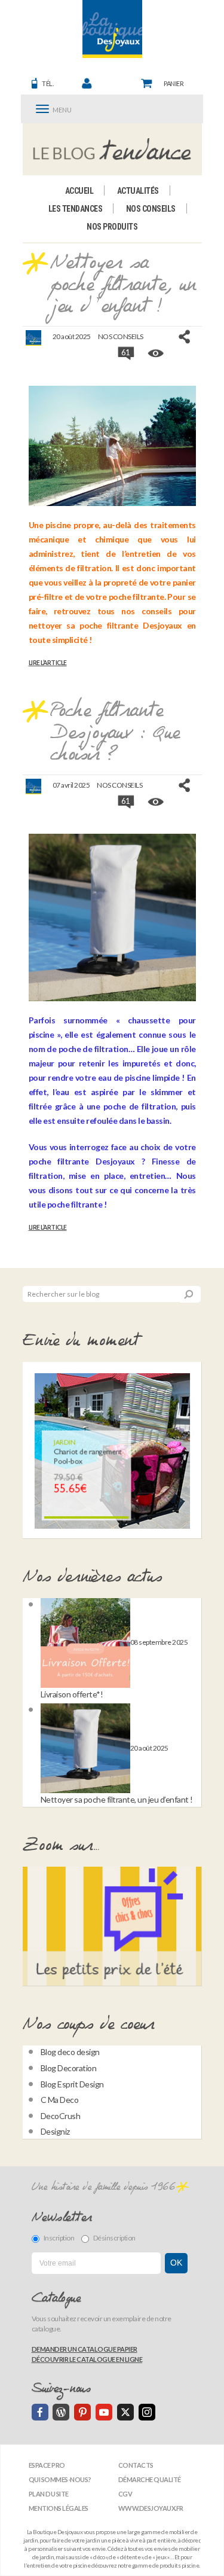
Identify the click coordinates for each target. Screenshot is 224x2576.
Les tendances (76, 209)
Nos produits (112, 227)
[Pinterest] (82, 2412)
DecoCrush (61, 2116)
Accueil (79, 191)
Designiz (55, 2131)
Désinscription (114, 2238)
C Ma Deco (60, 2100)
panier (174, 83)
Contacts (136, 2465)
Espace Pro (47, 2465)
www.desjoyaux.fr (151, 2508)
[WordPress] (61, 2412)
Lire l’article (48, 663)
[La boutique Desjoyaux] (112, 149)
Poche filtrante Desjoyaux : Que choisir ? (114, 733)
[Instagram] (147, 2412)
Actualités (138, 191)
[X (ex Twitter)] (125, 2412)
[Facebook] (40, 2412)
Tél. (47, 83)
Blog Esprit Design (72, 2084)
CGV (125, 2494)
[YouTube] (104, 2412)
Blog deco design (70, 2052)
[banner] (112, 29)
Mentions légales (59, 2508)
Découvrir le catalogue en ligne (87, 2359)
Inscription (59, 2238)
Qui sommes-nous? (60, 2479)
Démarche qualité (150, 2479)
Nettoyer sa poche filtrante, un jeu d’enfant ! (123, 285)
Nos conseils (151, 209)
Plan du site (49, 2494)
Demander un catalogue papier (85, 2349)
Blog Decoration (69, 2068)
